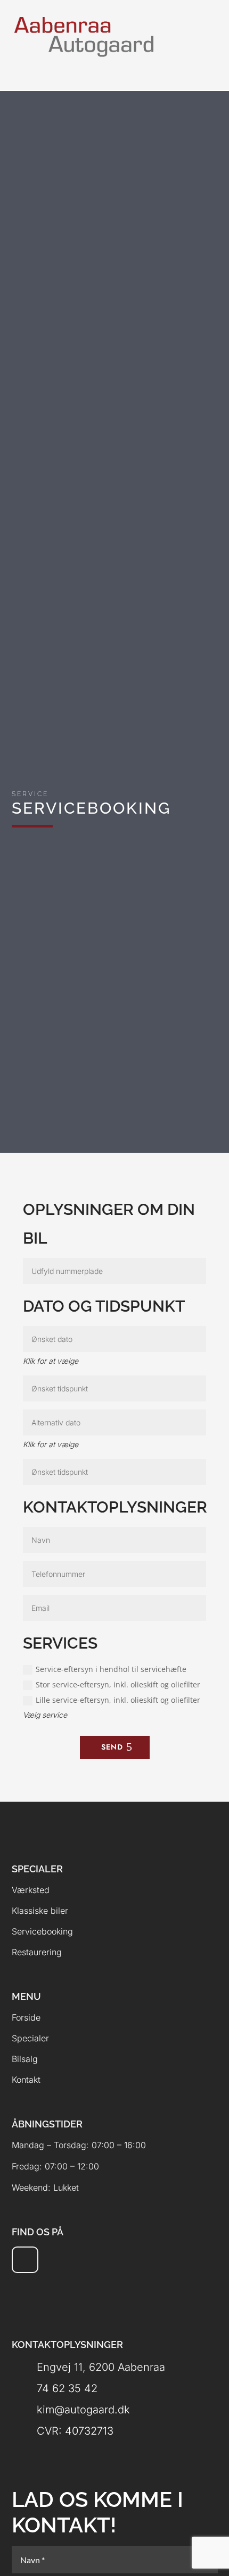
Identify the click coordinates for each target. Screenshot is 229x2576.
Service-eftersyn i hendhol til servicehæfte (111, 1669)
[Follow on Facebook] (25, 2260)
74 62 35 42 (67, 2388)
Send (112, 1747)
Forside (26, 2017)
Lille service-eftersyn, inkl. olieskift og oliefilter (118, 1700)
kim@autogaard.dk (83, 2410)
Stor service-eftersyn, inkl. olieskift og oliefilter (118, 1684)
